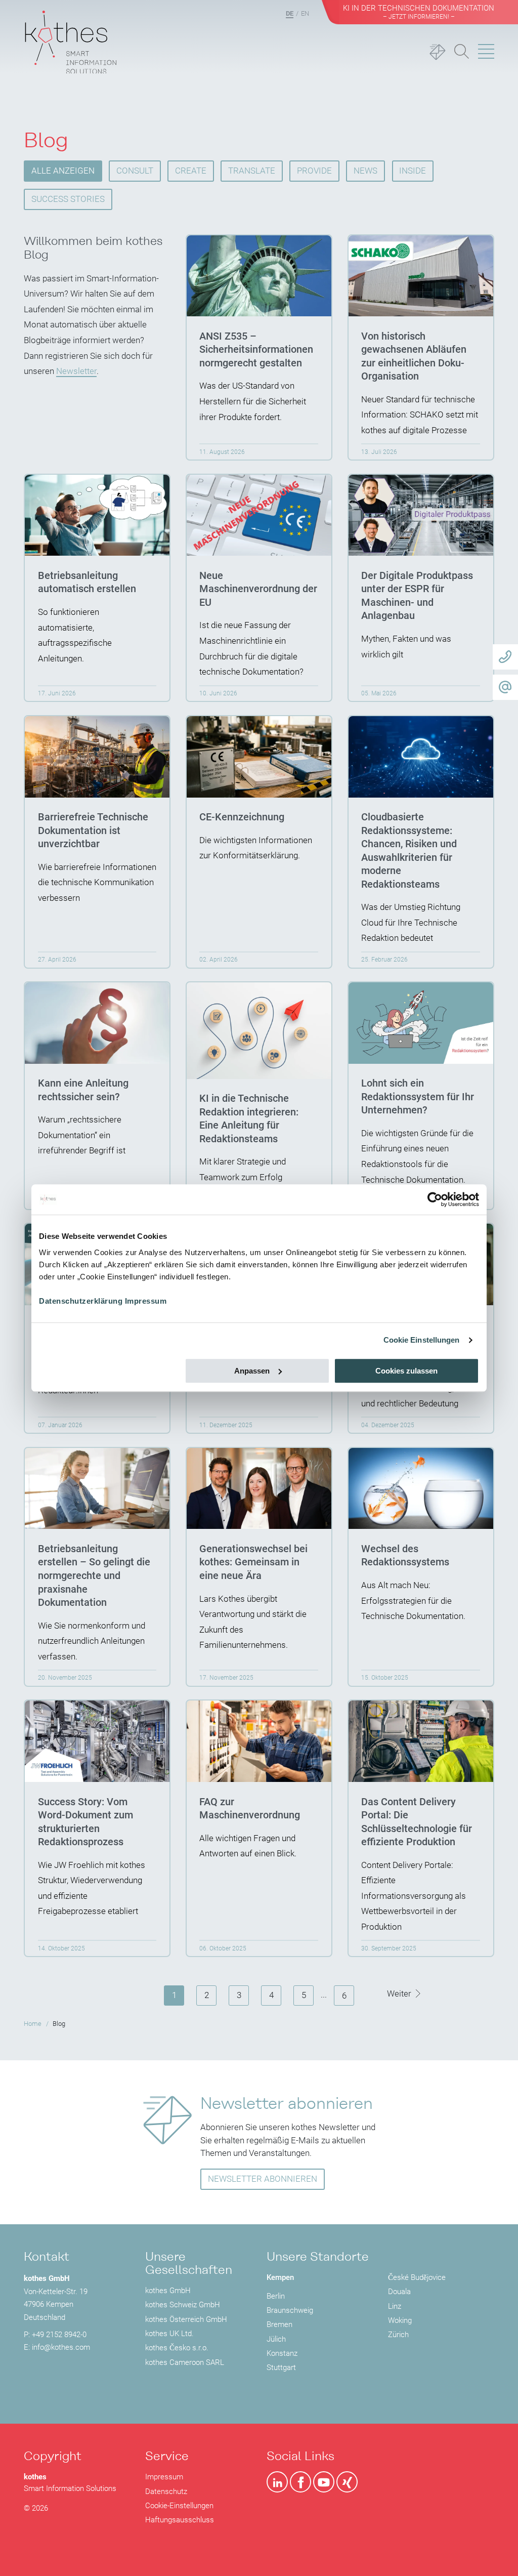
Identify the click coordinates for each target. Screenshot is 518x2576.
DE (290, 13)
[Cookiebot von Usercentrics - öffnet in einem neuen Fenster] (435, 1199)
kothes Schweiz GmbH (183, 2305)
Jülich (276, 2339)
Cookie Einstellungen (422, 1340)
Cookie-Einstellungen (179, 2506)
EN (305, 13)
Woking (400, 2320)
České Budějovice (417, 2277)
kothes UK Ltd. (169, 2334)
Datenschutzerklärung (81, 1301)
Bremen (279, 2324)
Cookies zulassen (406, 1371)
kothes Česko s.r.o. (177, 2348)
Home (33, 2024)
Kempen (280, 2277)
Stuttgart (281, 2367)
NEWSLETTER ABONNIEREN (263, 2179)
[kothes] (71, 37)
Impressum (146, 1301)
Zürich (398, 2335)
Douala (399, 2292)
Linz (395, 2306)
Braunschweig (290, 2310)
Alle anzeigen (63, 171)
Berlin (276, 2296)
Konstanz (282, 2353)
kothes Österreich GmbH (186, 2319)
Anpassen (252, 1371)
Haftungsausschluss (180, 2520)
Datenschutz (166, 2491)
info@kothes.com (61, 2347)
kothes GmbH (168, 2291)
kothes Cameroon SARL (185, 2362)
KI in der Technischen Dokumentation (419, 12)
